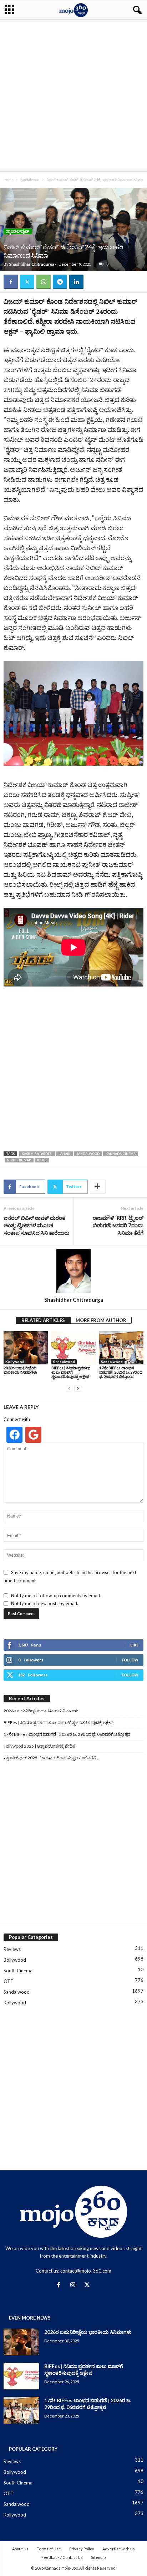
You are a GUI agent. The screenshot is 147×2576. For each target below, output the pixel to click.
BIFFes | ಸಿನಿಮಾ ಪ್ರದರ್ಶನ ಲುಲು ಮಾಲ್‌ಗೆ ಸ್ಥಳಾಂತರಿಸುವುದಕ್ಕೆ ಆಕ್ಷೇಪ (71, 1372)
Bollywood (15, 1960)
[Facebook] (11, 282)
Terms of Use (49, 2549)
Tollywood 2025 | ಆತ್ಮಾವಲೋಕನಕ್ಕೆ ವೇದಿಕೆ (39, 1746)
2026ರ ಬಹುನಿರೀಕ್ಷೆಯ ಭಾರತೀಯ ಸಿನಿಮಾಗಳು (20, 1370)
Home (9, 179)
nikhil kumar (19, 1160)
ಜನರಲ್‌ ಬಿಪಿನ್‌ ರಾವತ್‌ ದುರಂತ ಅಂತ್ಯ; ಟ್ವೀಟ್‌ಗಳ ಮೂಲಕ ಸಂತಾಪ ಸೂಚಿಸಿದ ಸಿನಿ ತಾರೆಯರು (36, 1225)
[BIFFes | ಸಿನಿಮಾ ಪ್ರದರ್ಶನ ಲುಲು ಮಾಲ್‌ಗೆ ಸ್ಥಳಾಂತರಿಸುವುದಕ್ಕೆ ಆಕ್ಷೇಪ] (73, 1348)
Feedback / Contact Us (62, 2557)
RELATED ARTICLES (43, 1320)
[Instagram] (74, 2285)
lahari (64, 1154)
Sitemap (98, 2557)
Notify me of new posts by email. (44, 1603)
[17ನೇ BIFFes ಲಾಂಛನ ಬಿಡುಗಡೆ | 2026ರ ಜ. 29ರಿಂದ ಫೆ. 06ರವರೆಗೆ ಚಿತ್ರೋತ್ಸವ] (121, 1348)
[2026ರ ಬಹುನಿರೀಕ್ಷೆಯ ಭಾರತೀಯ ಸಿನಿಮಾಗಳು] (26, 1348)
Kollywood (15, 1362)
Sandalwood (30, 179)
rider (42, 1160)
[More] (98, 1187)
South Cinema (18, 1971)
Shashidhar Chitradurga (32, 264)
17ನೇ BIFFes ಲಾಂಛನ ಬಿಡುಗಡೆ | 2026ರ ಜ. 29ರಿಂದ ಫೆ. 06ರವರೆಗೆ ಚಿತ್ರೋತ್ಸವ (121, 1372)
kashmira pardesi (37, 1154)
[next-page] (78, 1388)
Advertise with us (119, 2549)
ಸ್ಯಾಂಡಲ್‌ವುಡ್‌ (18, 231)
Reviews (12, 1949)
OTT (9, 1981)
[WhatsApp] (44, 282)
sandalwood (88, 1154)
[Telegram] (60, 282)
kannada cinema (121, 1154)
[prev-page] (69, 1388)
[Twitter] (27, 282)
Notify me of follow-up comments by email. (56, 1596)
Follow (130, 1660)
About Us (20, 2549)
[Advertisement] (73, 95)
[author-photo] (73, 1271)
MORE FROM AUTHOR (101, 1320)
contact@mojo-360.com (86, 2271)
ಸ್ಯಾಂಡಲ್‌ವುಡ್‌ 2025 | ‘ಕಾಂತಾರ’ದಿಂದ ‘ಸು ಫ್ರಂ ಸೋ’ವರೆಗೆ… (51, 1758)
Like (134, 1645)
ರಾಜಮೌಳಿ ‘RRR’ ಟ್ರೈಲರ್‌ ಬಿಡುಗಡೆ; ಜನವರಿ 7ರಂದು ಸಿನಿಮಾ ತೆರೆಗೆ (118, 1225)
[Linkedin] (76, 282)
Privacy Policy (82, 2549)
